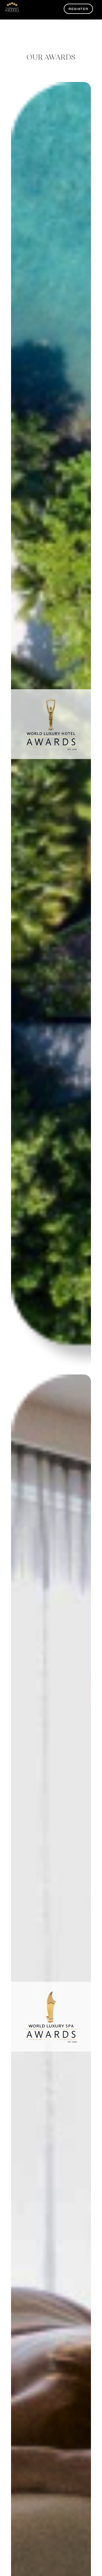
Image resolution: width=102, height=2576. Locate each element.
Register (78, 9)
